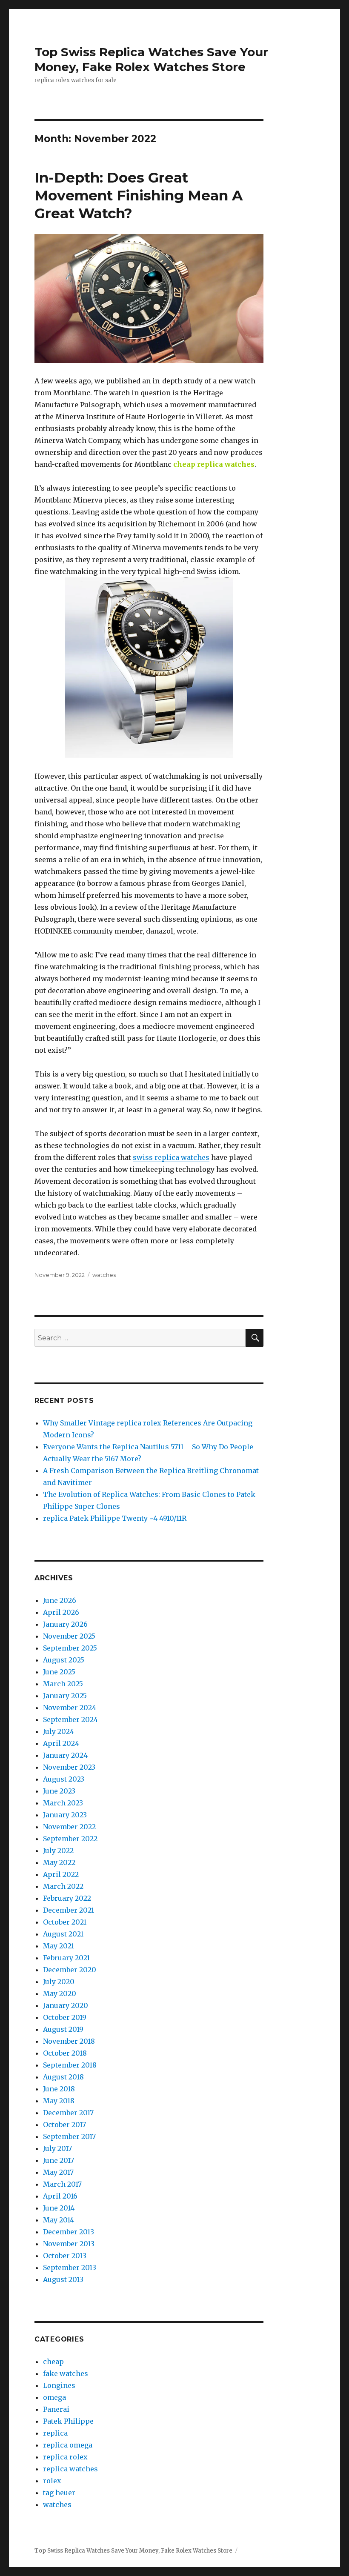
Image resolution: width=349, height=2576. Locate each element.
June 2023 (59, 1791)
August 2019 (63, 2029)
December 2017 (68, 2113)
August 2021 (63, 1934)
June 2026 (60, 1600)
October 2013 (65, 2256)
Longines (59, 2385)
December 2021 (69, 1910)
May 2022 (59, 1862)
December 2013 (69, 2232)
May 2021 (59, 1946)
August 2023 (64, 1779)
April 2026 (61, 1612)
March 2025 (63, 1684)
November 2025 (69, 1636)
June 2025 (59, 1672)
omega (54, 2397)
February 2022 (67, 1898)
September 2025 (70, 1648)
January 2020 (66, 2005)
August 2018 (63, 2077)
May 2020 (60, 1993)
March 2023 (63, 1803)
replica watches (70, 2469)
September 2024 (70, 1719)
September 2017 (69, 2136)
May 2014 (59, 2220)
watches (104, 1275)
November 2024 (70, 1708)
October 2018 (65, 2053)
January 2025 (65, 1696)
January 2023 (65, 1815)
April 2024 (61, 1743)
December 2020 (70, 1970)
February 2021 (66, 1958)
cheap (53, 2362)
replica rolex (65, 2457)
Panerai (56, 2409)
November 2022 (69, 1827)
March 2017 (62, 2184)
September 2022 (70, 1839)
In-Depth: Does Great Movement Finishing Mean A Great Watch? (139, 195)
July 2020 (59, 1982)
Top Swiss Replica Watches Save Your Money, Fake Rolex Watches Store (151, 59)
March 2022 (63, 1886)
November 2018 (69, 2041)
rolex (52, 2481)
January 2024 (65, 1755)
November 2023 (69, 1767)
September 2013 (70, 2268)
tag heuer (59, 2493)
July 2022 (58, 1851)
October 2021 (65, 1922)
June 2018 (59, 2089)
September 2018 (70, 2065)
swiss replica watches (171, 1157)
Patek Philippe (68, 2421)
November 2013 (69, 2244)
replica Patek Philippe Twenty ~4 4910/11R (115, 1518)
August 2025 (64, 1660)
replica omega (68, 2445)
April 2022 (61, 1874)
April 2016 (60, 2196)
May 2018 (59, 2101)
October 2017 (64, 2125)
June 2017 (59, 2160)
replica (55, 2433)
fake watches (66, 2373)
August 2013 (63, 2279)
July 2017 (57, 2148)
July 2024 (59, 1731)
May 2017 (58, 2172)
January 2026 (65, 1624)
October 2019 (65, 2017)
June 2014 (59, 2208)
